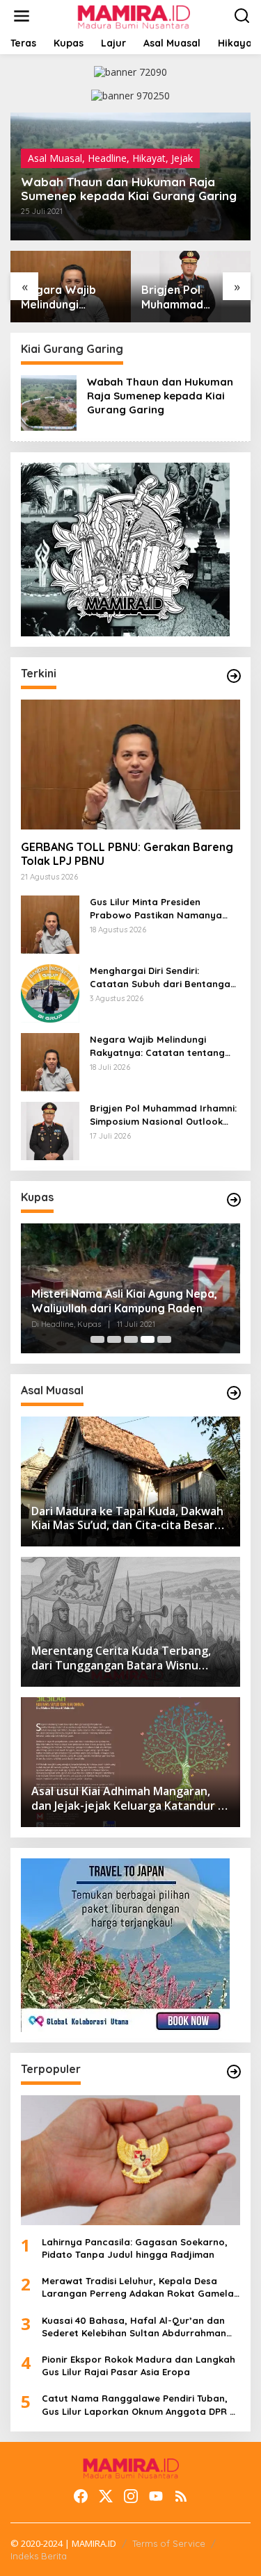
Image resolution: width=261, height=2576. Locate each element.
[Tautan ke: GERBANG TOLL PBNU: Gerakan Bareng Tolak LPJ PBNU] (130, 765)
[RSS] (181, 2496)
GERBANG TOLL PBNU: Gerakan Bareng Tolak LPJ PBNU (127, 854)
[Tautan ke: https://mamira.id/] (234, 676)
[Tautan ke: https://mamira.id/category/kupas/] (234, 1200)
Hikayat (149, 158)
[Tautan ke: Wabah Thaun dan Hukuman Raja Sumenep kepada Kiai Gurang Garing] (49, 401)
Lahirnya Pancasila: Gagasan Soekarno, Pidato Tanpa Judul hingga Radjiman (135, 2248)
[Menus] (22, 16)
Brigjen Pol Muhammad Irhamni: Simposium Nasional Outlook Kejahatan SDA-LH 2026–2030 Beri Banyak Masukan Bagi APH (191, 297)
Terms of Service (169, 2543)
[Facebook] (81, 2496)
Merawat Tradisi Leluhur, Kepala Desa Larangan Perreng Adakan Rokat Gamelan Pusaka (141, 2287)
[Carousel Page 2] (114, 1339)
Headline (107, 158)
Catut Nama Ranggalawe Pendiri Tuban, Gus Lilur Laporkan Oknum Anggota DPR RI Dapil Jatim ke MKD (140, 2405)
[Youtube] (156, 2496)
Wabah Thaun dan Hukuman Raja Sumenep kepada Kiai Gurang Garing (129, 189)
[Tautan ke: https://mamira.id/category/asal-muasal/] (234, 1393)
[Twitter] (106, 2496)
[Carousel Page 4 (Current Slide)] (148, 1339)
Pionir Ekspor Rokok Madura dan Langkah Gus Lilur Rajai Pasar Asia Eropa (139, 2366)
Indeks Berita (39, 2556)
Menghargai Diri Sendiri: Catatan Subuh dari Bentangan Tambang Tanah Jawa (163, 977)
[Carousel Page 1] (97, 1339)
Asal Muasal (55, 158)
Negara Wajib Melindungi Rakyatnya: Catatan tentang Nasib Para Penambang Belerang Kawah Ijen (66, 297)
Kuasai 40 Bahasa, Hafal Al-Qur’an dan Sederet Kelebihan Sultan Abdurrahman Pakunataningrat (134, 2327)
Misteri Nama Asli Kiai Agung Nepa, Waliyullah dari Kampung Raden (124, 1301)
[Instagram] (131, 2496)
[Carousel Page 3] (131, 1339)
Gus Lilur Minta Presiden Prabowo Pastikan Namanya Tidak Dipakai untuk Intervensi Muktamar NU (159, 908)
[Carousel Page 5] (164, 1339)
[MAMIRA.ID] (133, 15)
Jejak (182, 158)
